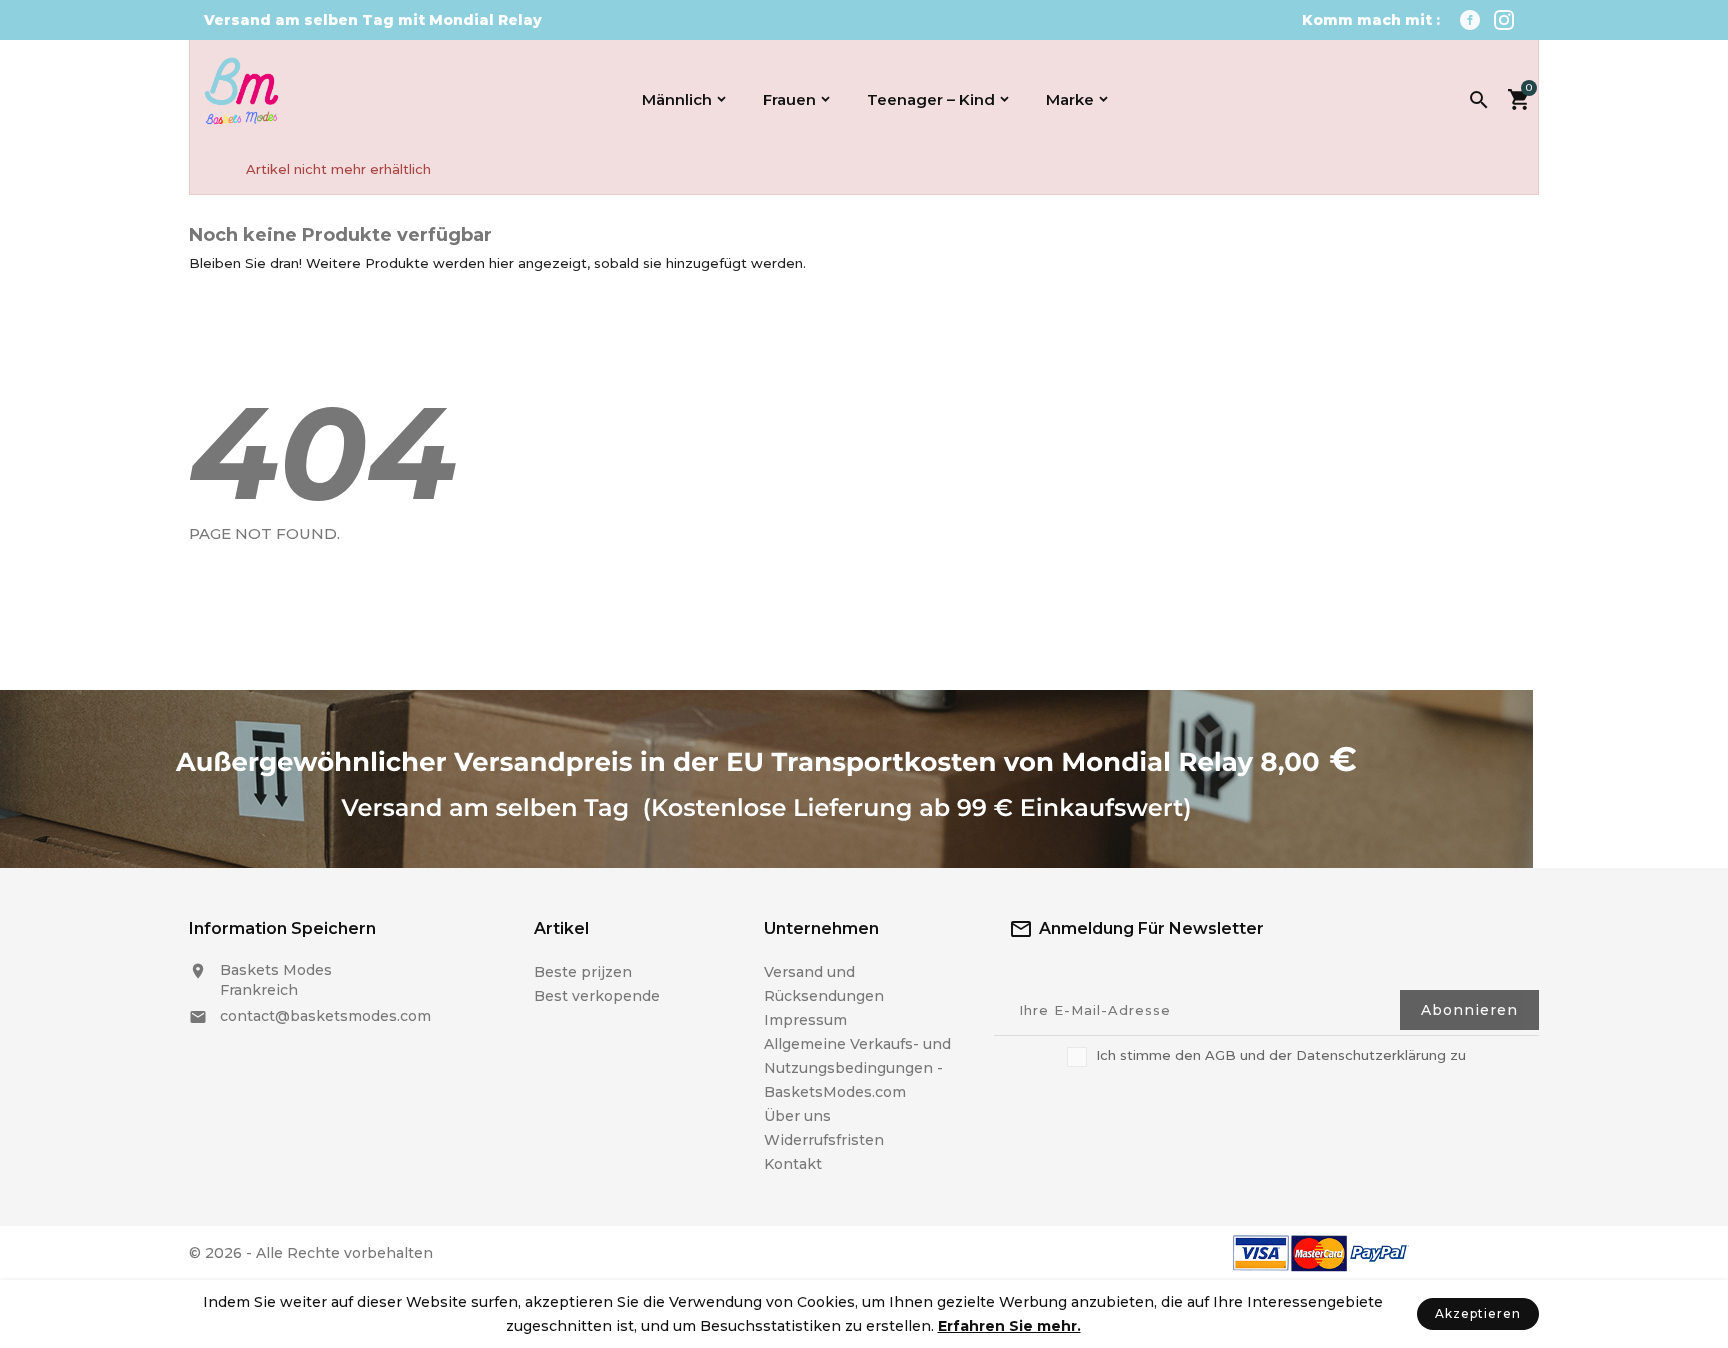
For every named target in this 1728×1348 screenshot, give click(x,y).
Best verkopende (597, 996)
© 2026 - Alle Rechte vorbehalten (311, 1253)
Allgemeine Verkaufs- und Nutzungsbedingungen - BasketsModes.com (857, 1068)
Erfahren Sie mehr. (1009, 1326)
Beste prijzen (583, 972)
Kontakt (793, 1164)
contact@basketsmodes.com (325, 1016)
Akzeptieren (1478, 1313)
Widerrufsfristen (824, 1140)
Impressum (805, 1020)
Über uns (797, 1116)
